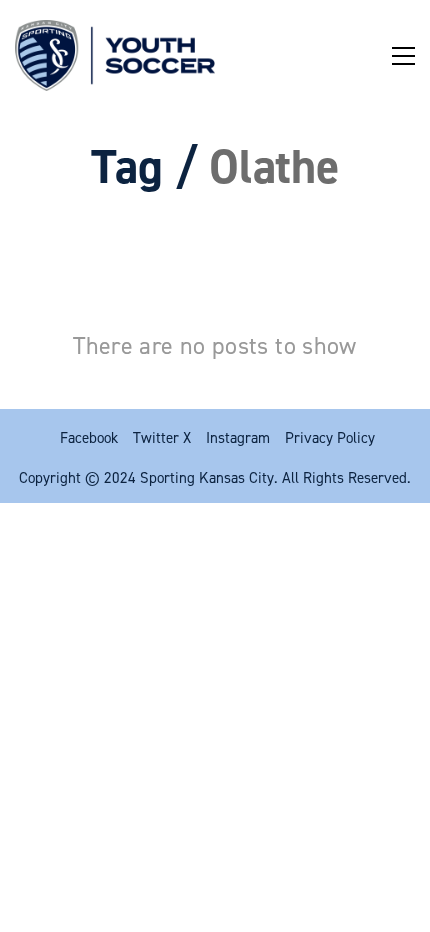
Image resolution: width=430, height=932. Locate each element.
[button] (403, 56)
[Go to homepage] (115, 55)
